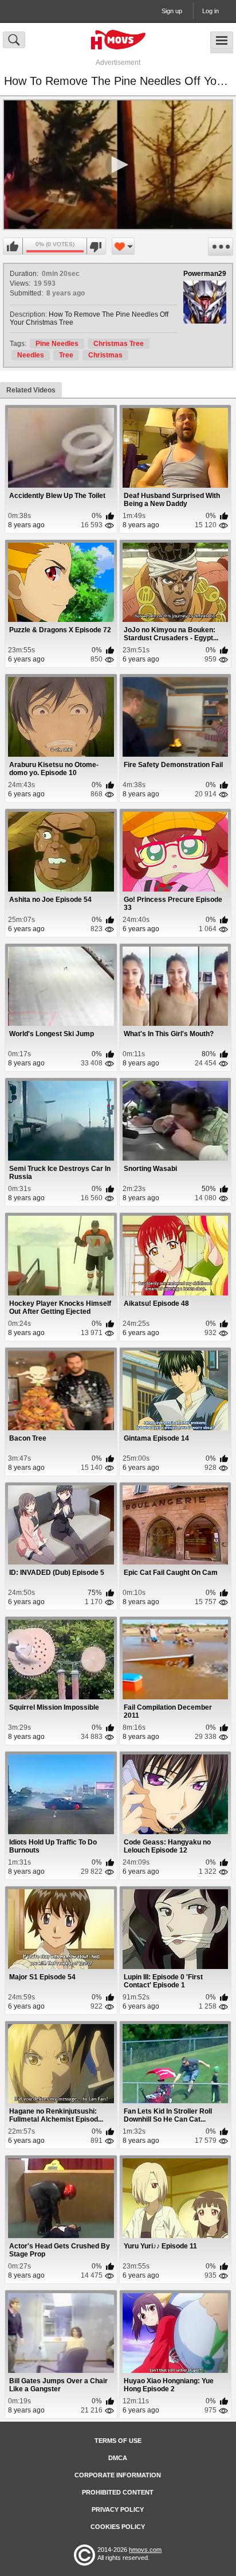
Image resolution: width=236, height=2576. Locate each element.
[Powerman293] (205, 302)
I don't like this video (96, 247)
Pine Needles (57, 344)
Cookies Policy (118, 2527)
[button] (118, 165)
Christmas (105, 355)
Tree (66, 355)
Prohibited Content (118, 2492)
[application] (118, 165)
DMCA (118, 2458)
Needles (31, 355)
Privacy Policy (118, 2509)
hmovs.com (145, 2550)
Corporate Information (118, 2475)
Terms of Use (118, 2441)
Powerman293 (207, 274)
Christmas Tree (119, 344)
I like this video (13, 247)
